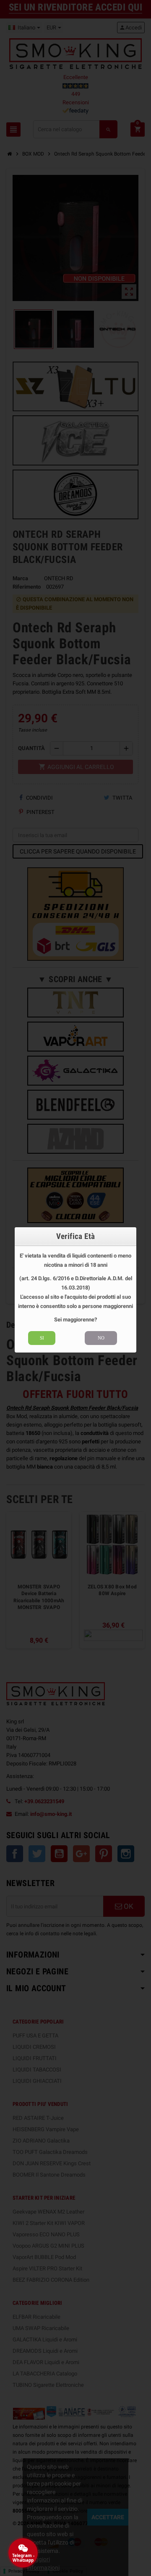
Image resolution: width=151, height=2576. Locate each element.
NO (101, 1338)
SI (42, 1338)
